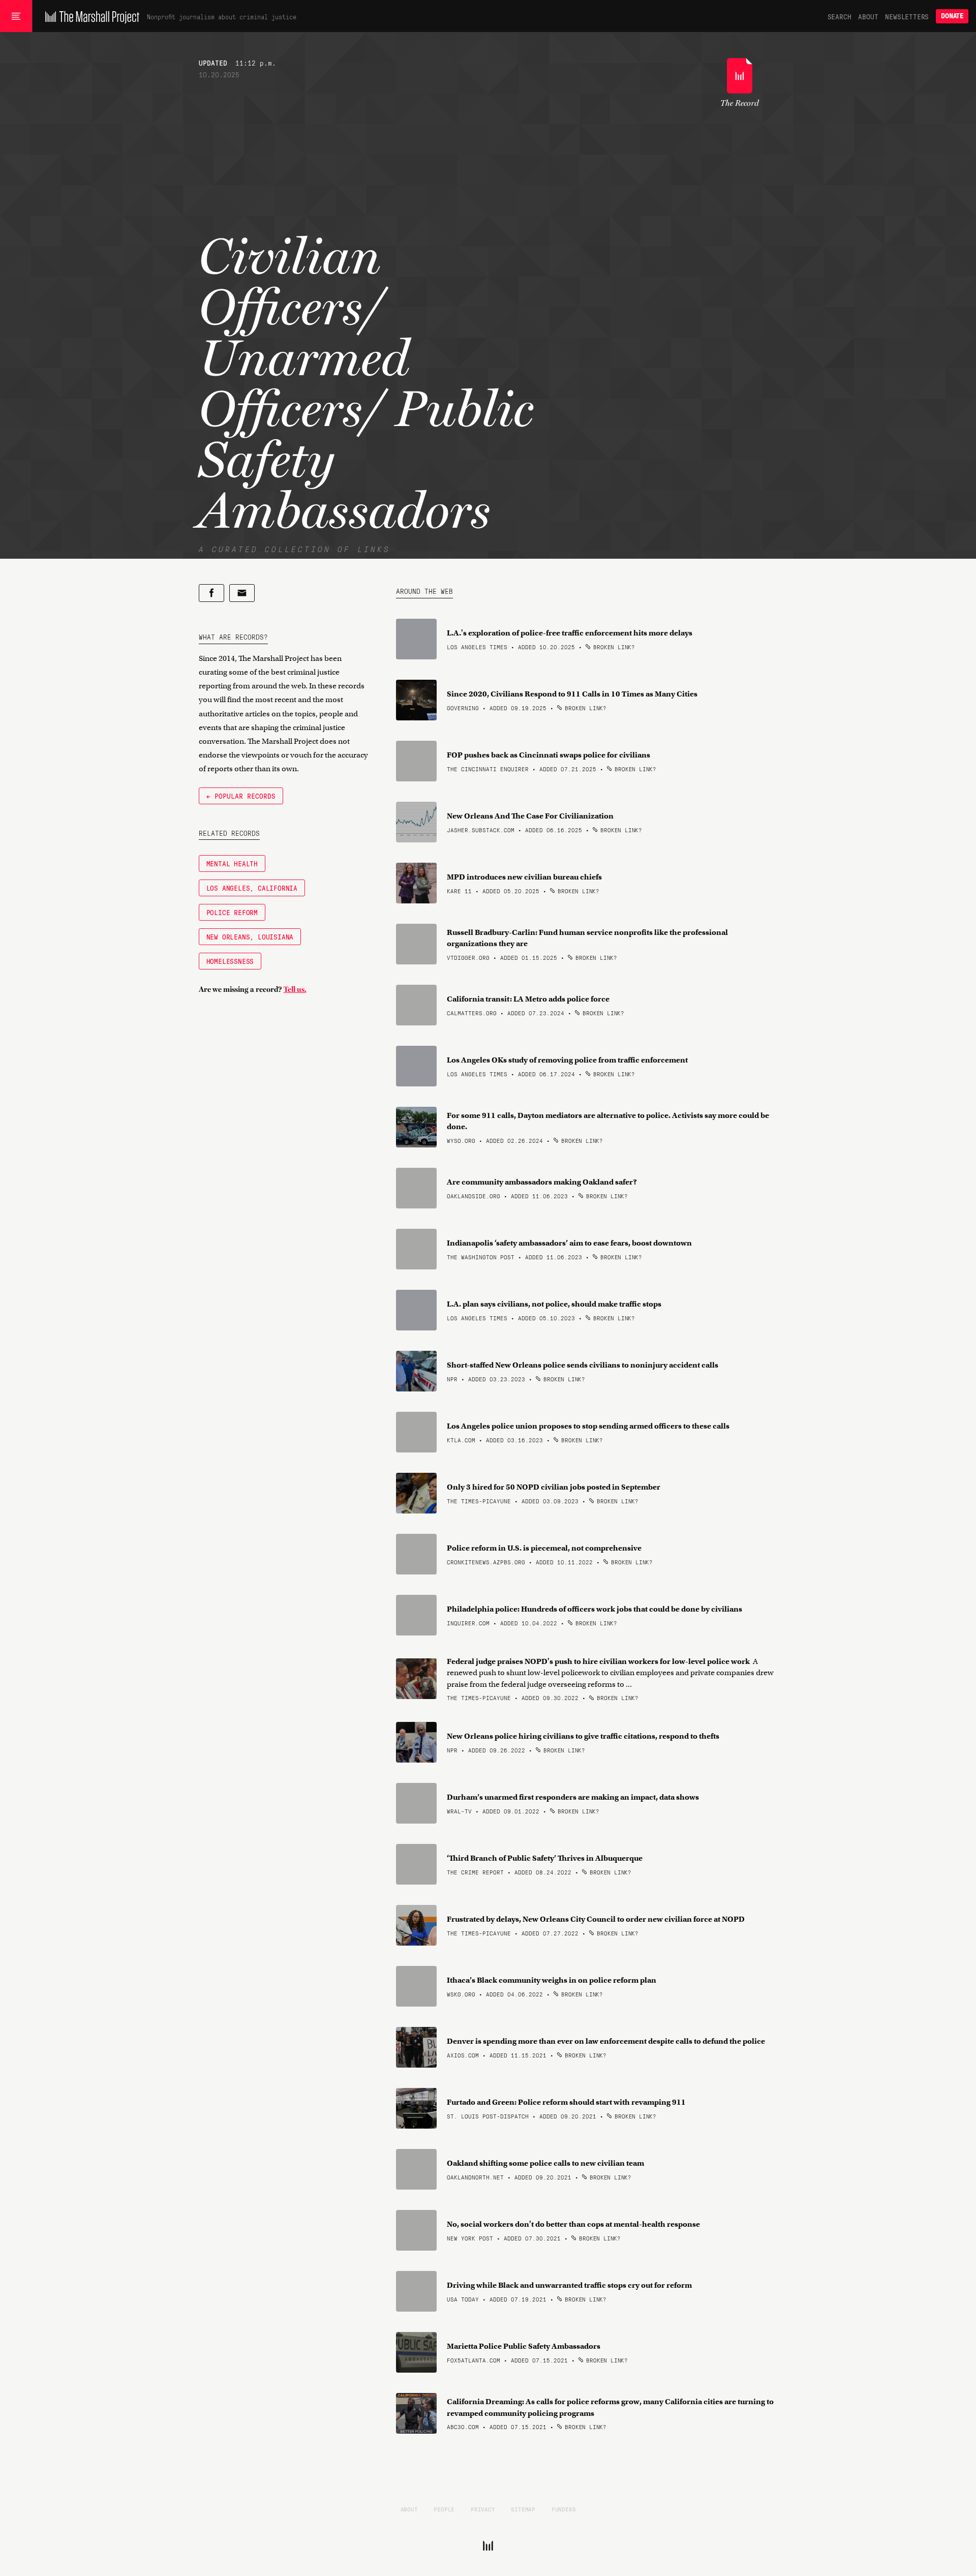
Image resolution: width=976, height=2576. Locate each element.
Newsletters (907, 16)
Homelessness (230, 961)
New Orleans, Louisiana (250, 936)
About (868, 16)
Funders (564, 2509)
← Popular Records (241, 796)
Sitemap (523, 2509)
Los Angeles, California (252, 888)
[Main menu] (16, 16)
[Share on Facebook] (211, 593)
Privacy (483, 2509)
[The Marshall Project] (90, 16)
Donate (952, 16)
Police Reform (232, 912)
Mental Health (232, 863)
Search (840, 16)
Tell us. (295, 989)
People (444, 2509)
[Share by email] (242, 593)
